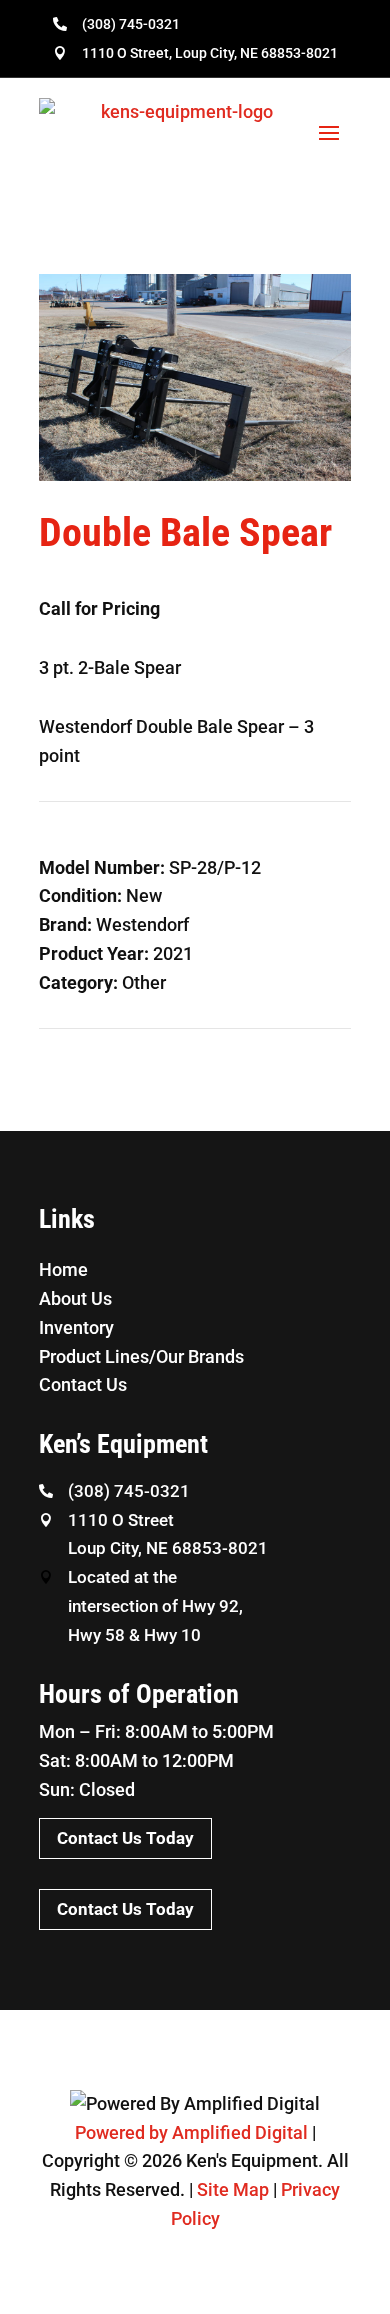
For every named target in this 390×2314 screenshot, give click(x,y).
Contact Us (83, 1384)
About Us (75, 1298)
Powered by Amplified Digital (191, 2132)
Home (63, 1269)
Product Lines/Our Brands (141, 1356)
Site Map (233, 2189)
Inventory (76, 1327)
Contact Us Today (125, 1838)
